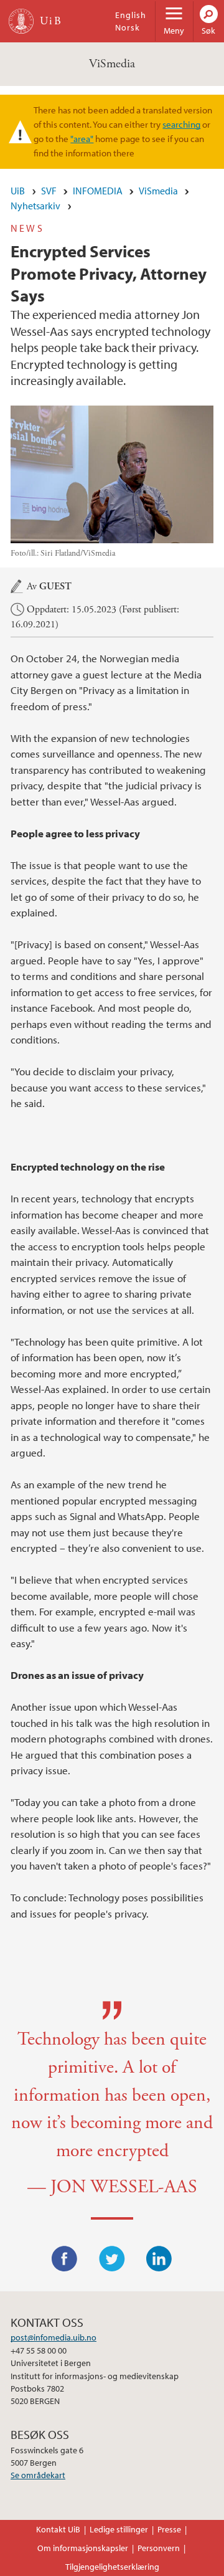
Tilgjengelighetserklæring (112, 2567)
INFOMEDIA (98, 191)
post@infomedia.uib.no (54, 2337)
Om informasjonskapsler (83, 2548)
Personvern (159, 2548)
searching (181, 124)
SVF (49, 191)
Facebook (65, 2259)
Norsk (128, 27)
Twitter (112, 2259)
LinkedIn (159, 2259)
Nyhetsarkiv (35, 206)
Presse (169, 2529)
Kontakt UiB (58, 2529)
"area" (82, 138)
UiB (18, 191)
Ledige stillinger (119, 2529)
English (131, 15)
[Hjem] (21, 21)
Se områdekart (38, 2475)
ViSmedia (112, 64)
